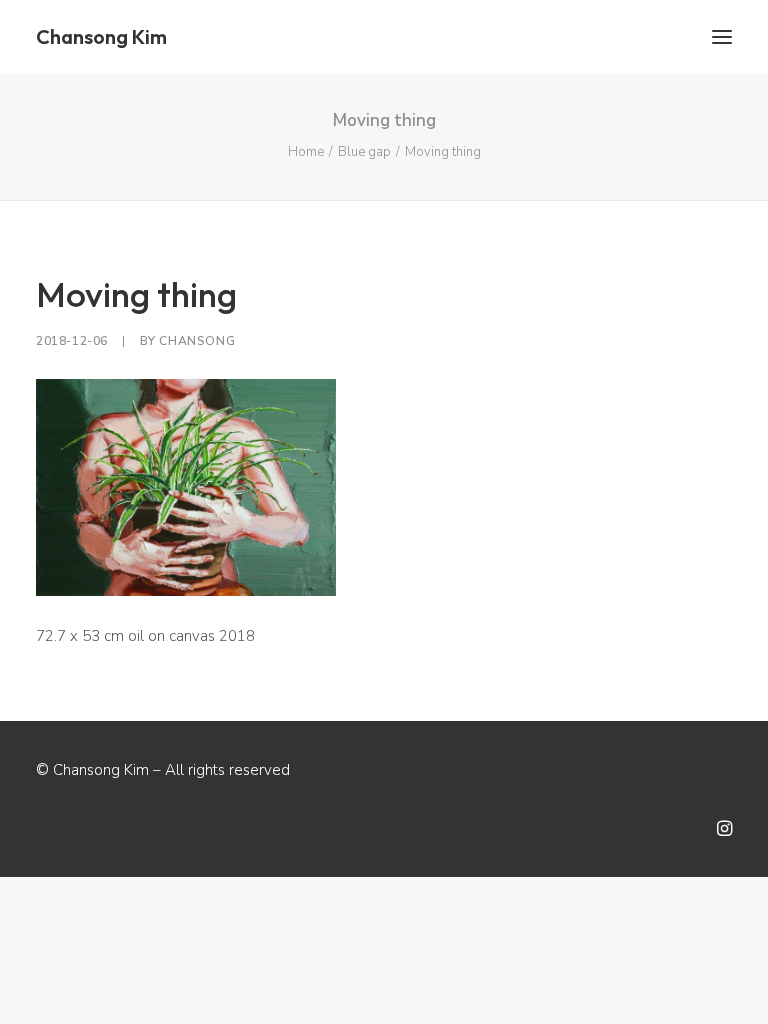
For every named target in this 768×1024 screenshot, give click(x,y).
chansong (197, 341)
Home (306, 152)
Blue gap (364, 152)
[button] (722, 37)
